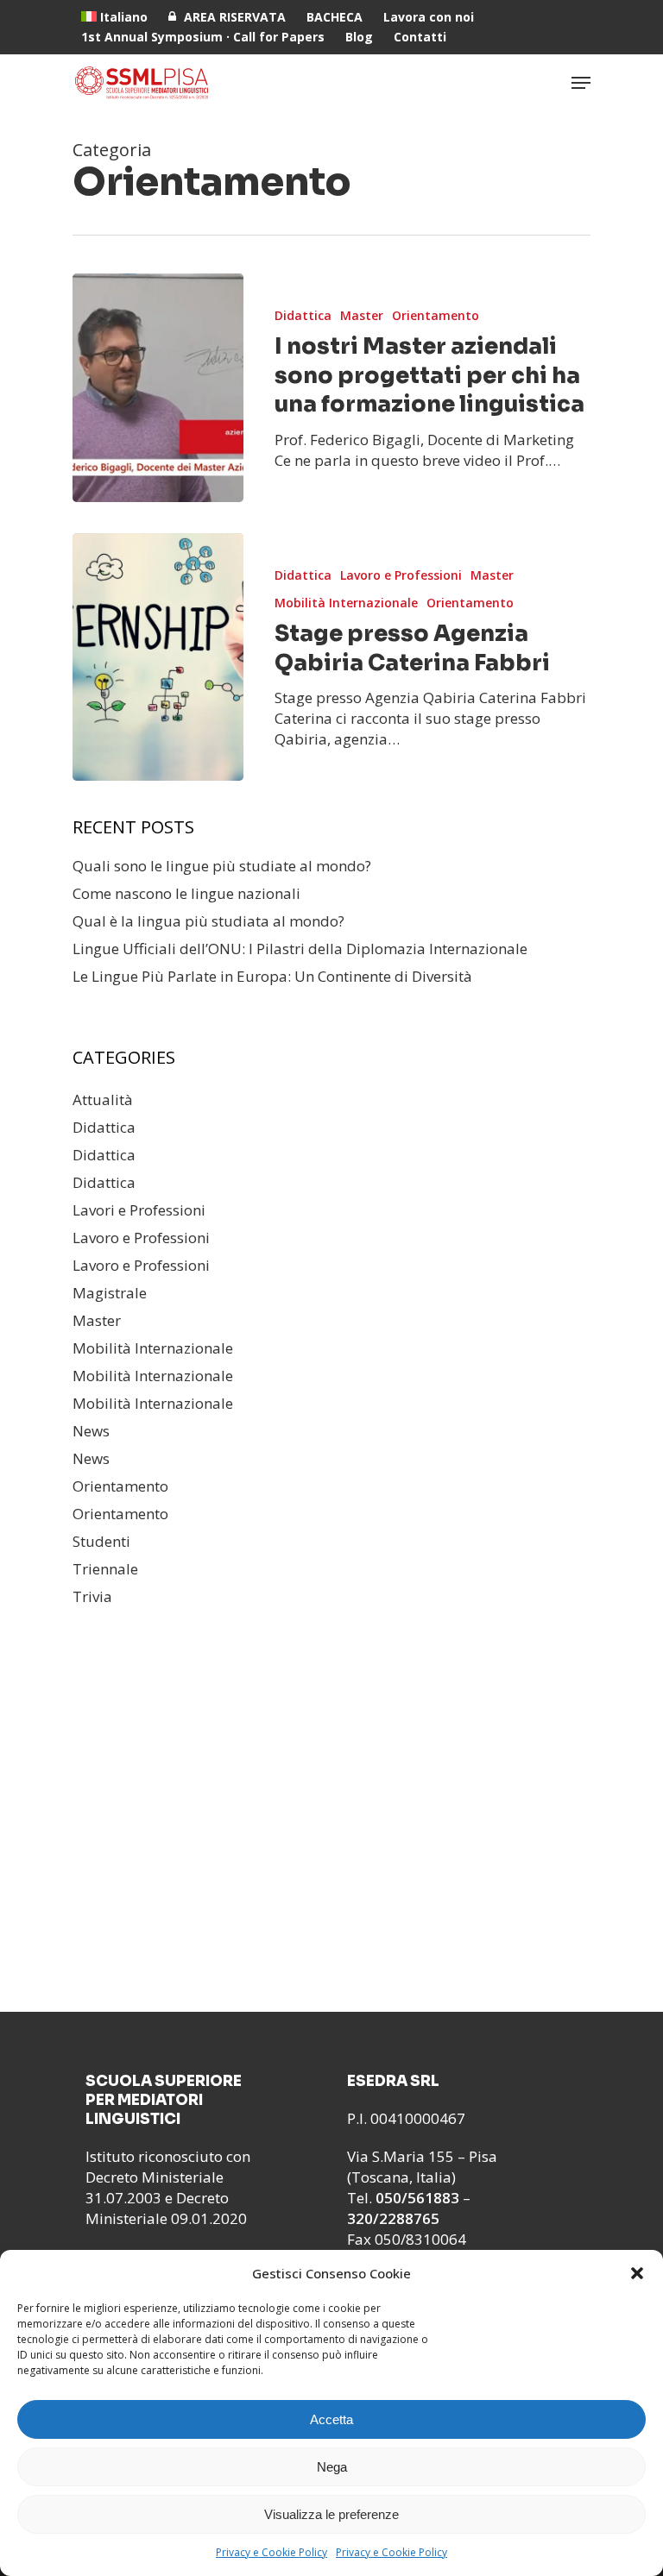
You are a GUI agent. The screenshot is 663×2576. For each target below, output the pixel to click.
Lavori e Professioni (139, 1210)
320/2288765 (393, 2218)
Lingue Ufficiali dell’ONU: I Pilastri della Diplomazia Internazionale (300, 949)
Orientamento (436, 315)
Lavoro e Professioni (401, 575)
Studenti (101, 1541)
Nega (332, 2467)
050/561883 (417, 2198)
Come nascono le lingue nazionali (186, 893)
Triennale (105, 1569)
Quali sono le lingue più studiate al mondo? (222, 866)
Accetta (331, 2419)
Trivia (92, 1596)
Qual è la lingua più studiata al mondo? (208, 921)
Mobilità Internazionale (346, 603)
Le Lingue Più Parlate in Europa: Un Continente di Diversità (272, 976)
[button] (637, 2273)
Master (362, 315)
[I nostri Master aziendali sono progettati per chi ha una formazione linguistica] (158, 388)
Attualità (103, 1100)
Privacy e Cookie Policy (272, 2552)
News (91, 1431)
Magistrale (110, 1293)
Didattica (303, 315)
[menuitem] (114, 17)
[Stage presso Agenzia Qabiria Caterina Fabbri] (158, 657)
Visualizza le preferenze (331, 2514)
